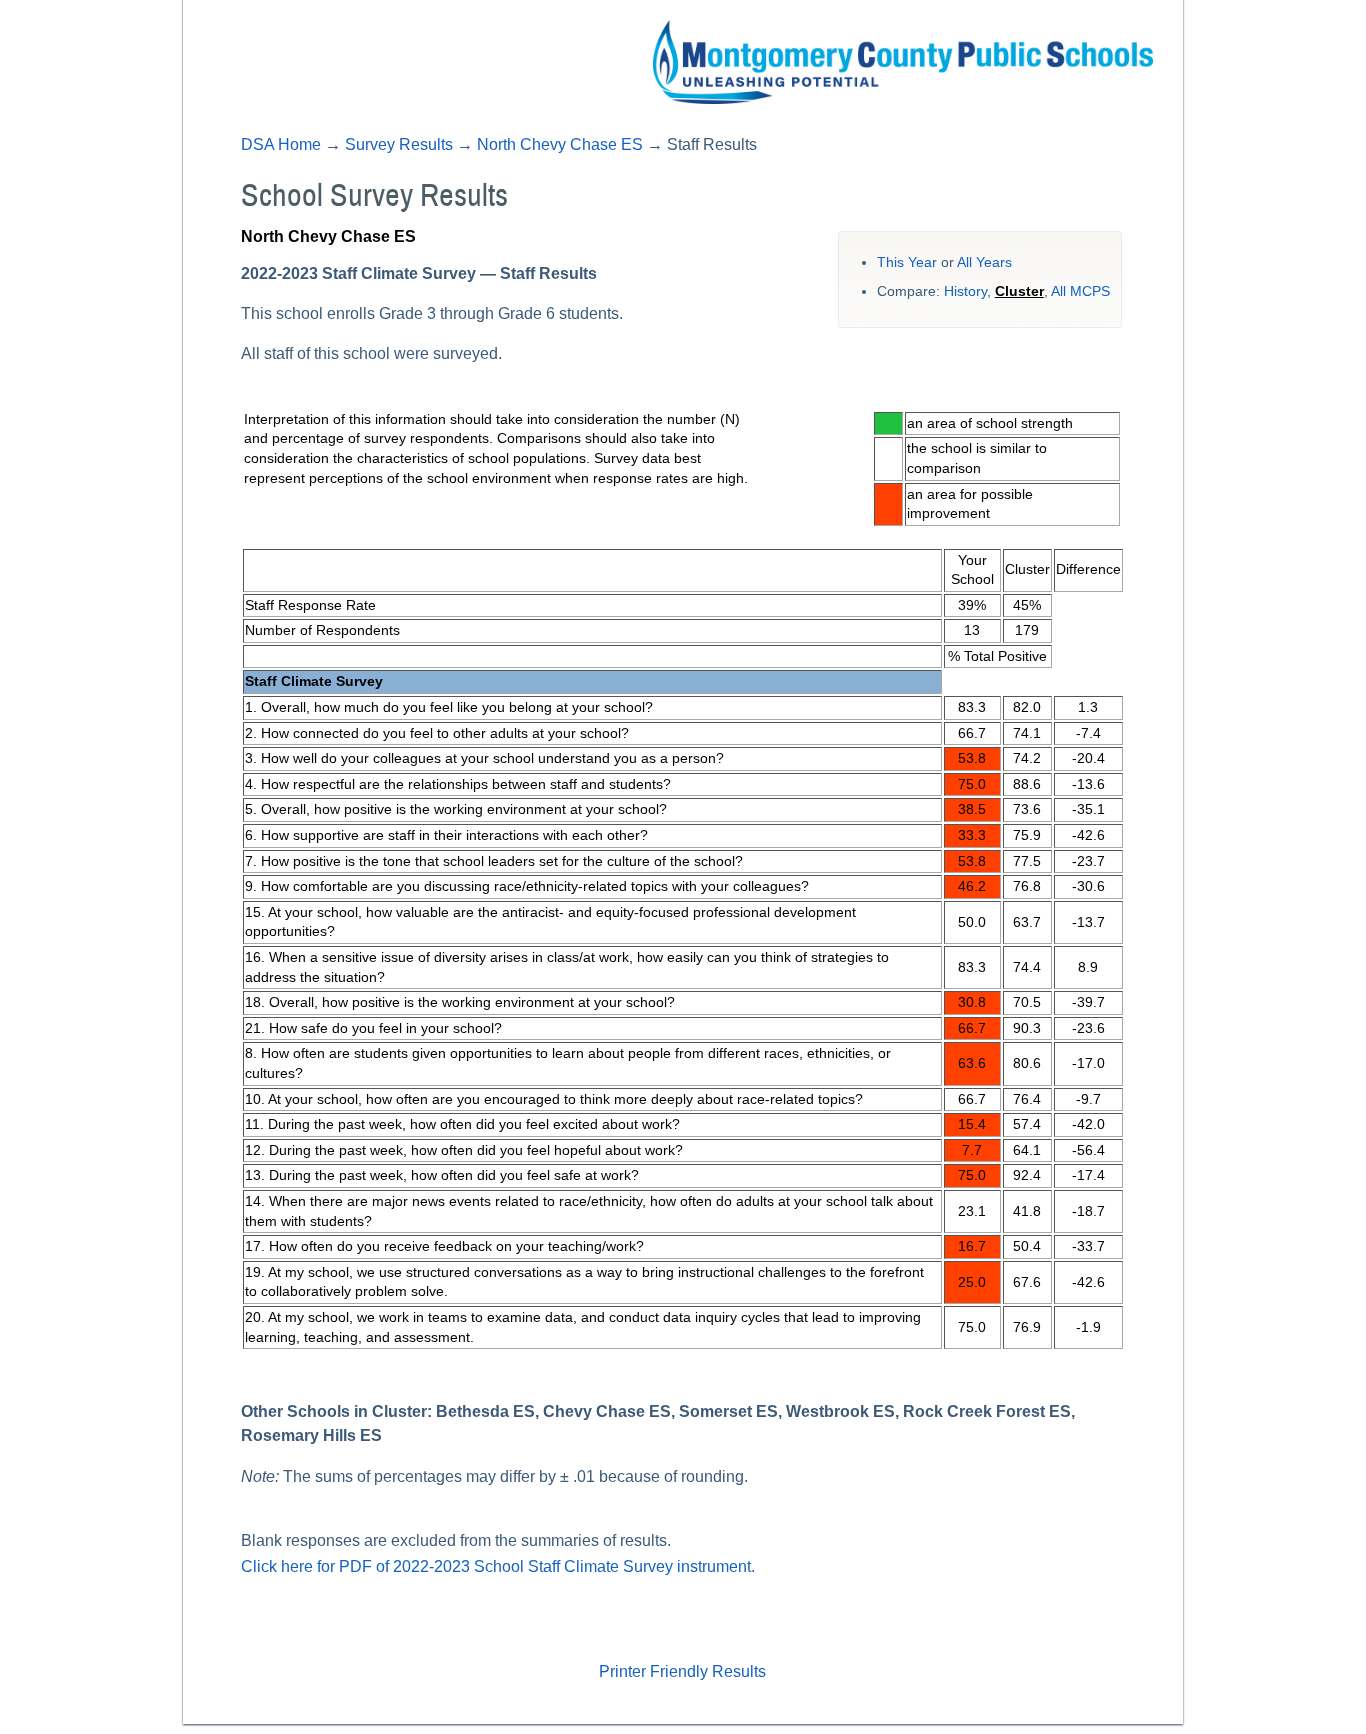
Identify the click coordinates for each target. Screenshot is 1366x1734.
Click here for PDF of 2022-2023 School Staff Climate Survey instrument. (498, 1566)
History (965, 291)
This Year (907, 262)
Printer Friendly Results (682, 1671)
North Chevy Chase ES (560, 144)
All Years (984, 262)
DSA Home (281, 144)
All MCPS (1080, 291)
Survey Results (399, 144)
